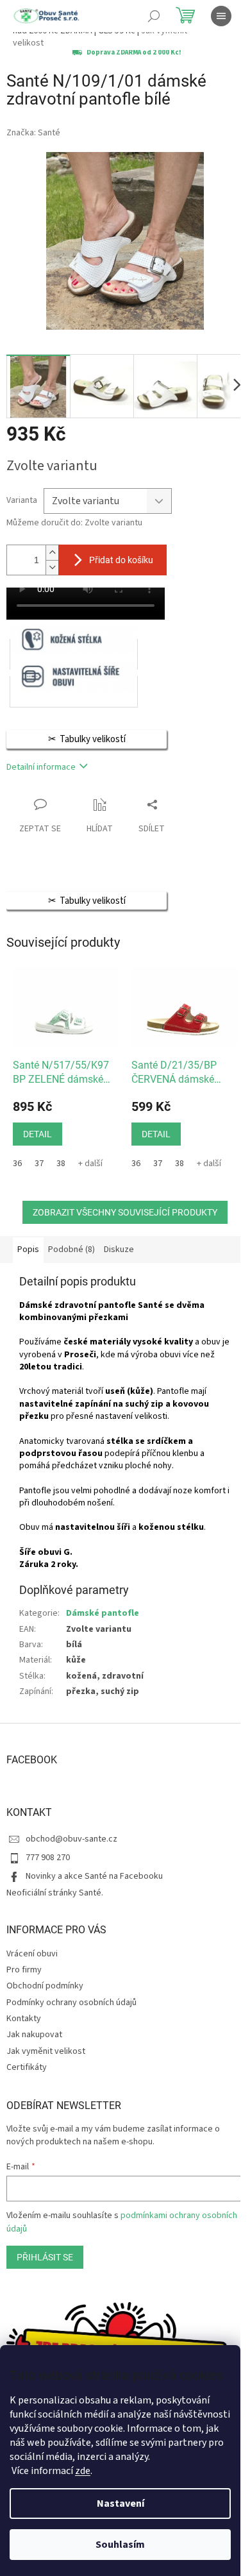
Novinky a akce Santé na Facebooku (94, 1876)
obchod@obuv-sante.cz (71, 1839)
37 (39, 1164)
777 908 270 (48, 1858)
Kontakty (24, 2019)
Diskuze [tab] (119, 1250)
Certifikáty (27, 2067)
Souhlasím (120, 2545)
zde (83, 2471)
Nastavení (121, 2504)
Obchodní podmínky (45, 1986)
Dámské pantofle (103, 1613)
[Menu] (221, 16)
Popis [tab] (28, 1250)
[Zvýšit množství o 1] (52, 553)
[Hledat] (154, 16)
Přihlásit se (45, 2257)
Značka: (33, 133)
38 (61, 1164)
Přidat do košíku (121, 560)
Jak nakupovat (34, 2035)
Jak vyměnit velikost (46, 2051)
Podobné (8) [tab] (71, 1250)
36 (17, 1164)
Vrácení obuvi (32, 1954)
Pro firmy (24, 1970)
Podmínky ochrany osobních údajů (71, 2003)
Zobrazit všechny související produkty (125, 1212)
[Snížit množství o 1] (52, 567)
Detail (37, 1134)
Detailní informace (41, 767)
